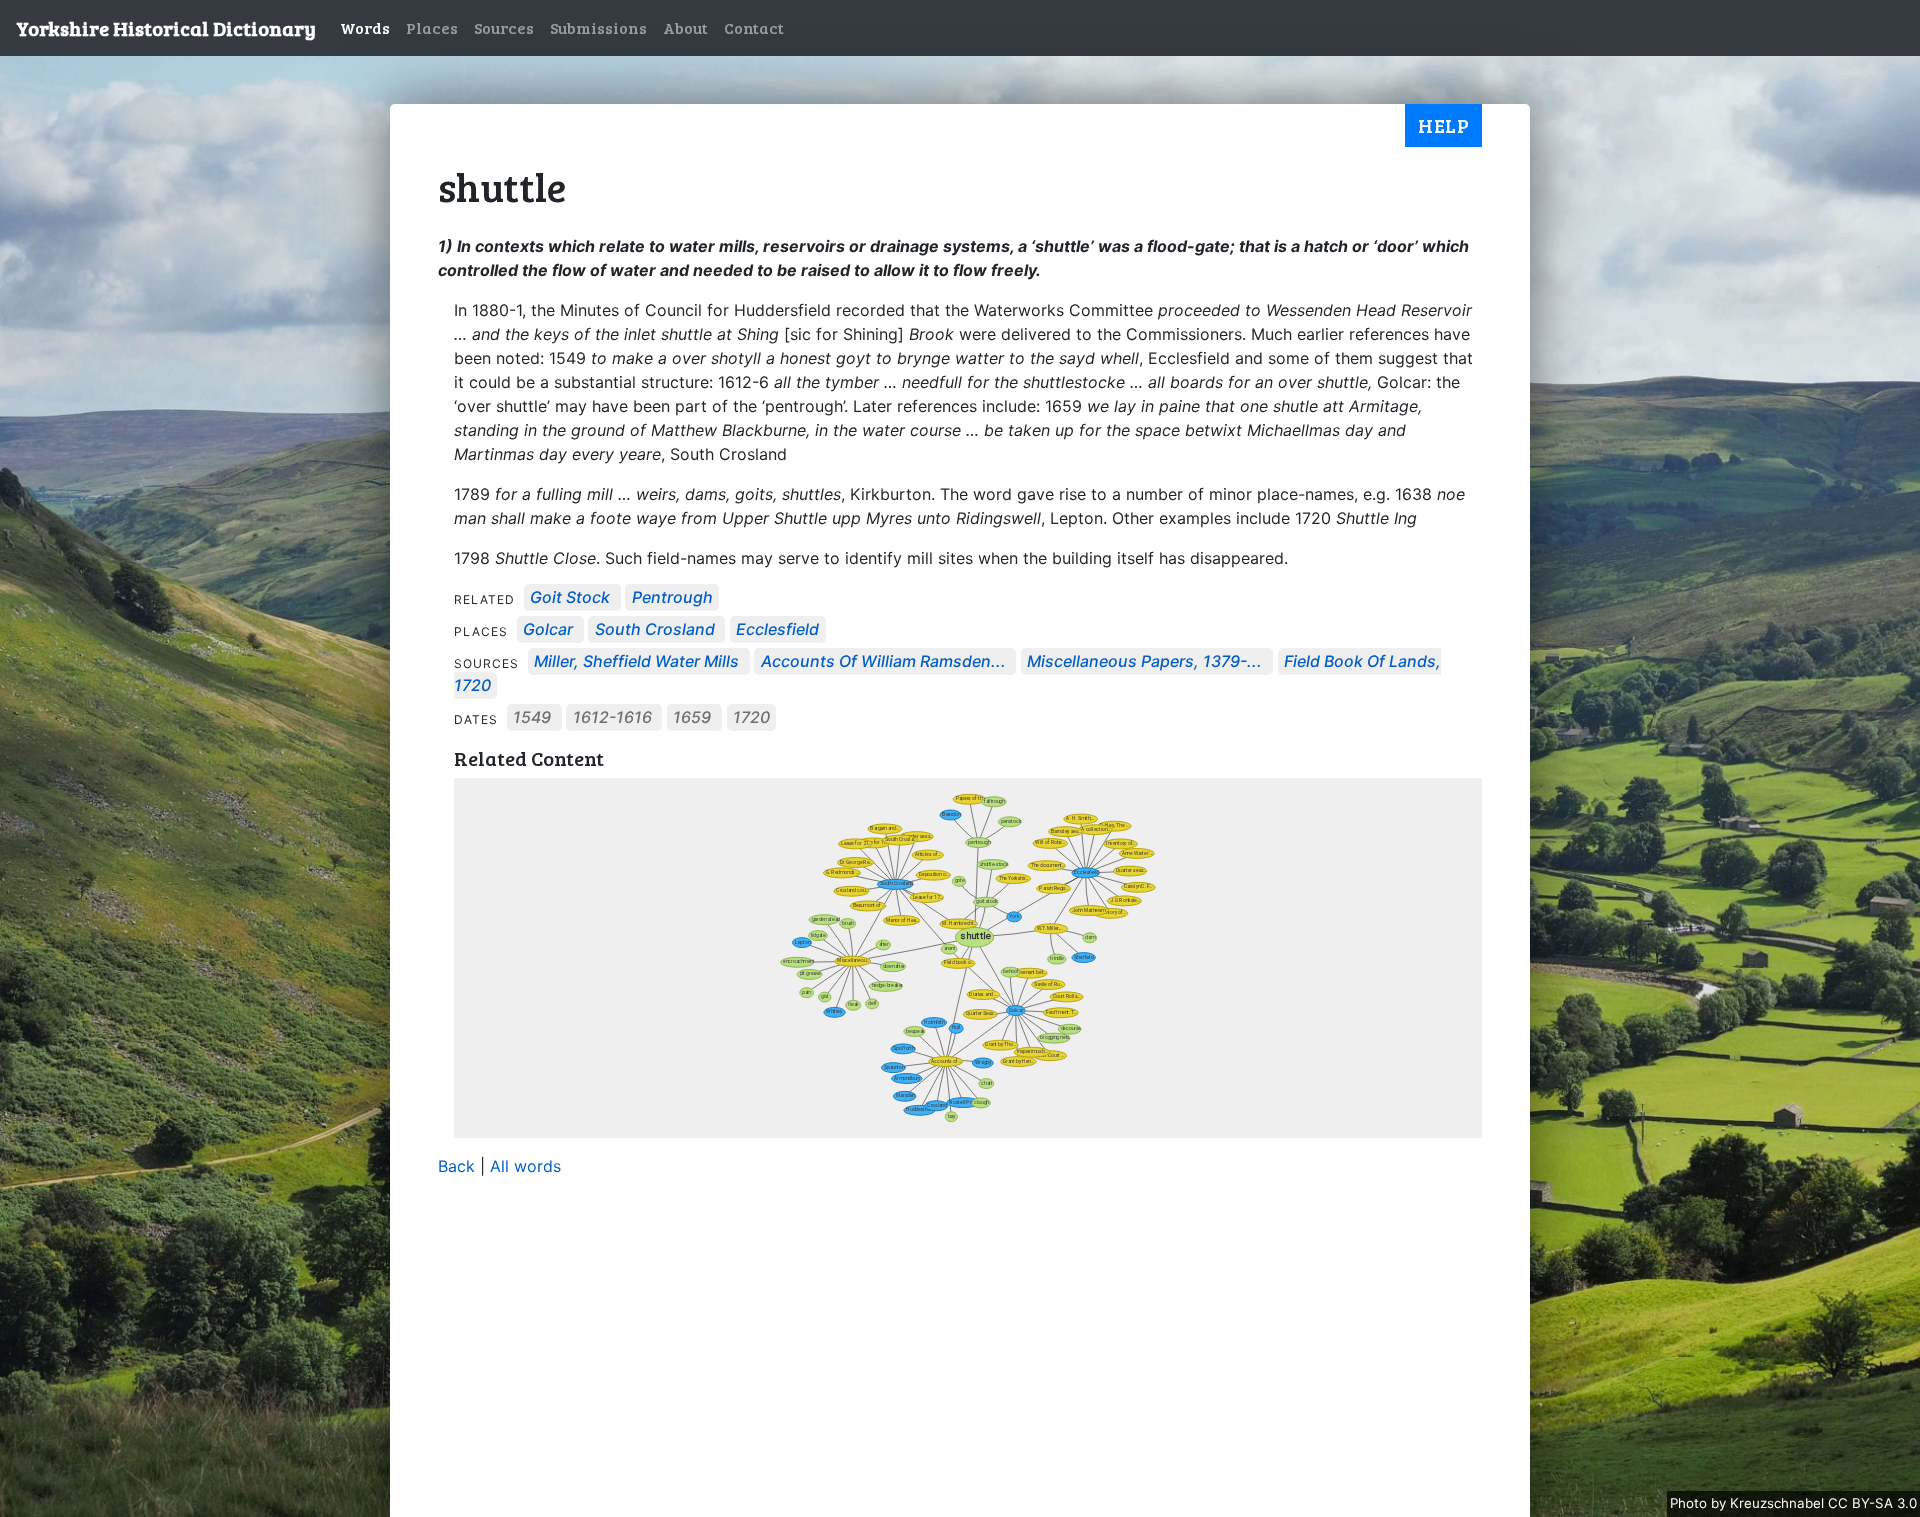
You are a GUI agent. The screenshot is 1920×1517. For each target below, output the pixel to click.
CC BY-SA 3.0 (1872, 1503)
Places (432, 27)
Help (1443, 125)
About (685, 27)
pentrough (672, 598)
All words (525, 1166)
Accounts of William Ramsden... (883, 662)
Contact (754, 27)
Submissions (598, 27)
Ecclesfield (777, 630)
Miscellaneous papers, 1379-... (1144, 662)
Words (365, 27)
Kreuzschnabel (1779, 1503)
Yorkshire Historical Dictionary (166, 28)
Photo (1690, 1503)
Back (456, 1166)
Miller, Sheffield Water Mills (636, 662)
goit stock (570, 598)
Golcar (548, 630)
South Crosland (655, 630)
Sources (504, 27)
